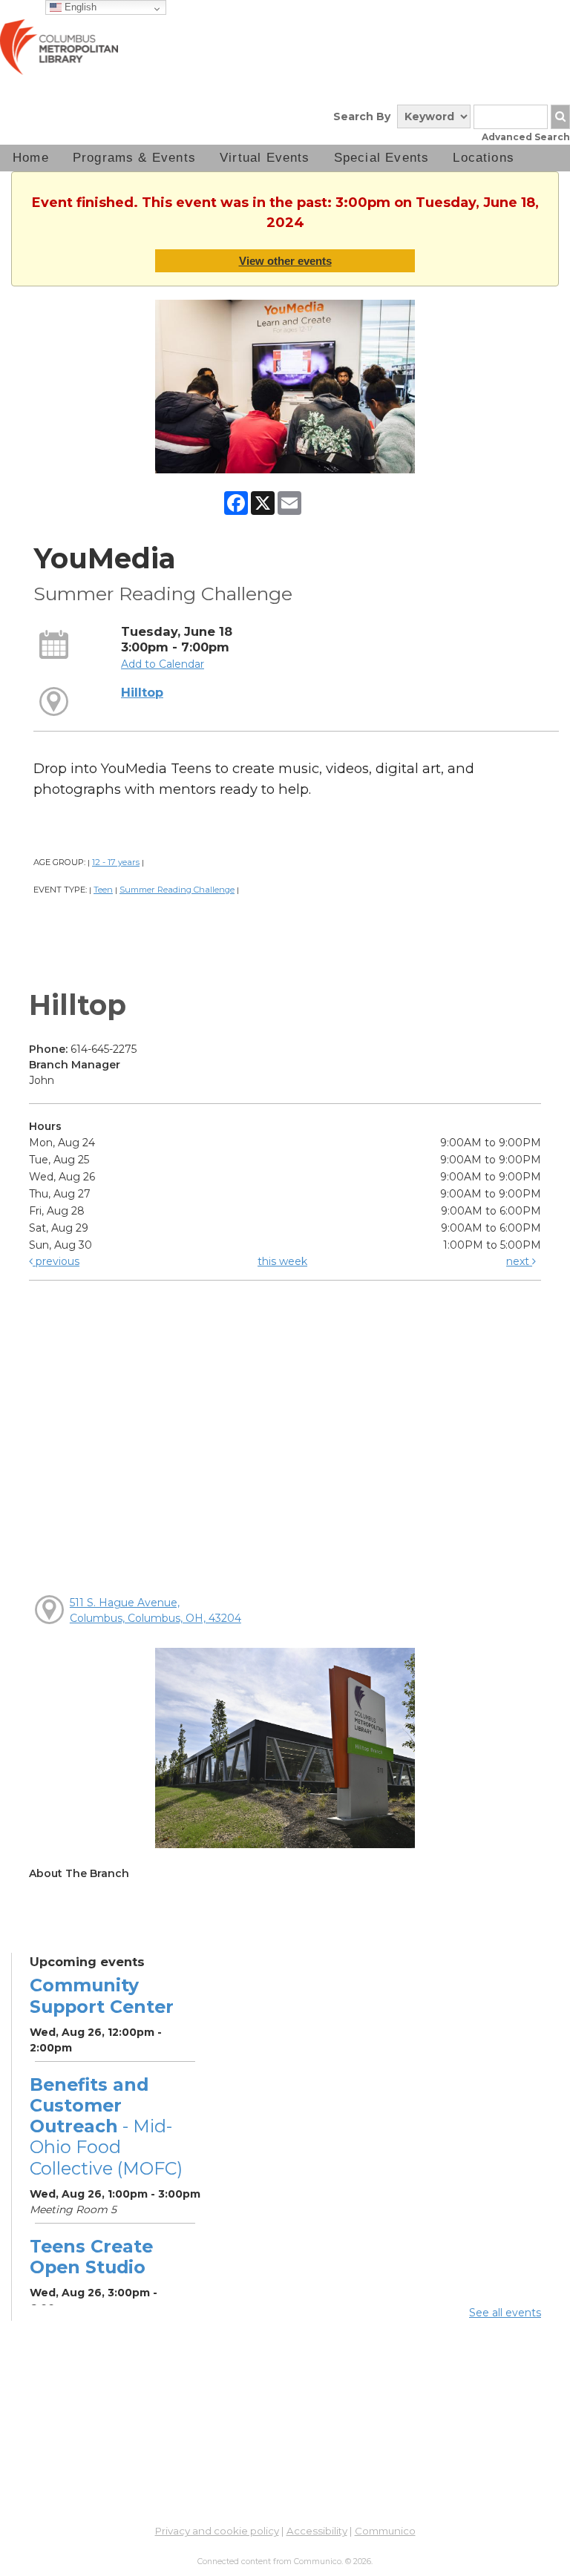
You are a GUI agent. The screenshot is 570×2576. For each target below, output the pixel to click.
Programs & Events (134, 158)
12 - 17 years (116, 862)
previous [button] (56, 1261)
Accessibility (317, 2531)
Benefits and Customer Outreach (106, 2126)
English (79, 7)
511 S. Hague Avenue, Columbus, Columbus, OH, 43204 (155, 1610)
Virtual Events (265, 158)
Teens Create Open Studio (91, 2257)
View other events (285, 261)
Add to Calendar (163, 664)
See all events (505, 2313)
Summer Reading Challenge (177, 890)
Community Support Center (102, 1995)
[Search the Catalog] (560, 117)
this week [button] (282, 1261)
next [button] (519, 1261)
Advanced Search (526, 137)
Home (31, 158)
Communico (385, 2531)
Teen (103, 890)
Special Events (382, 158)
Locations (484, 158)
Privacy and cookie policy (217, 2531)
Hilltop (142, 692)
